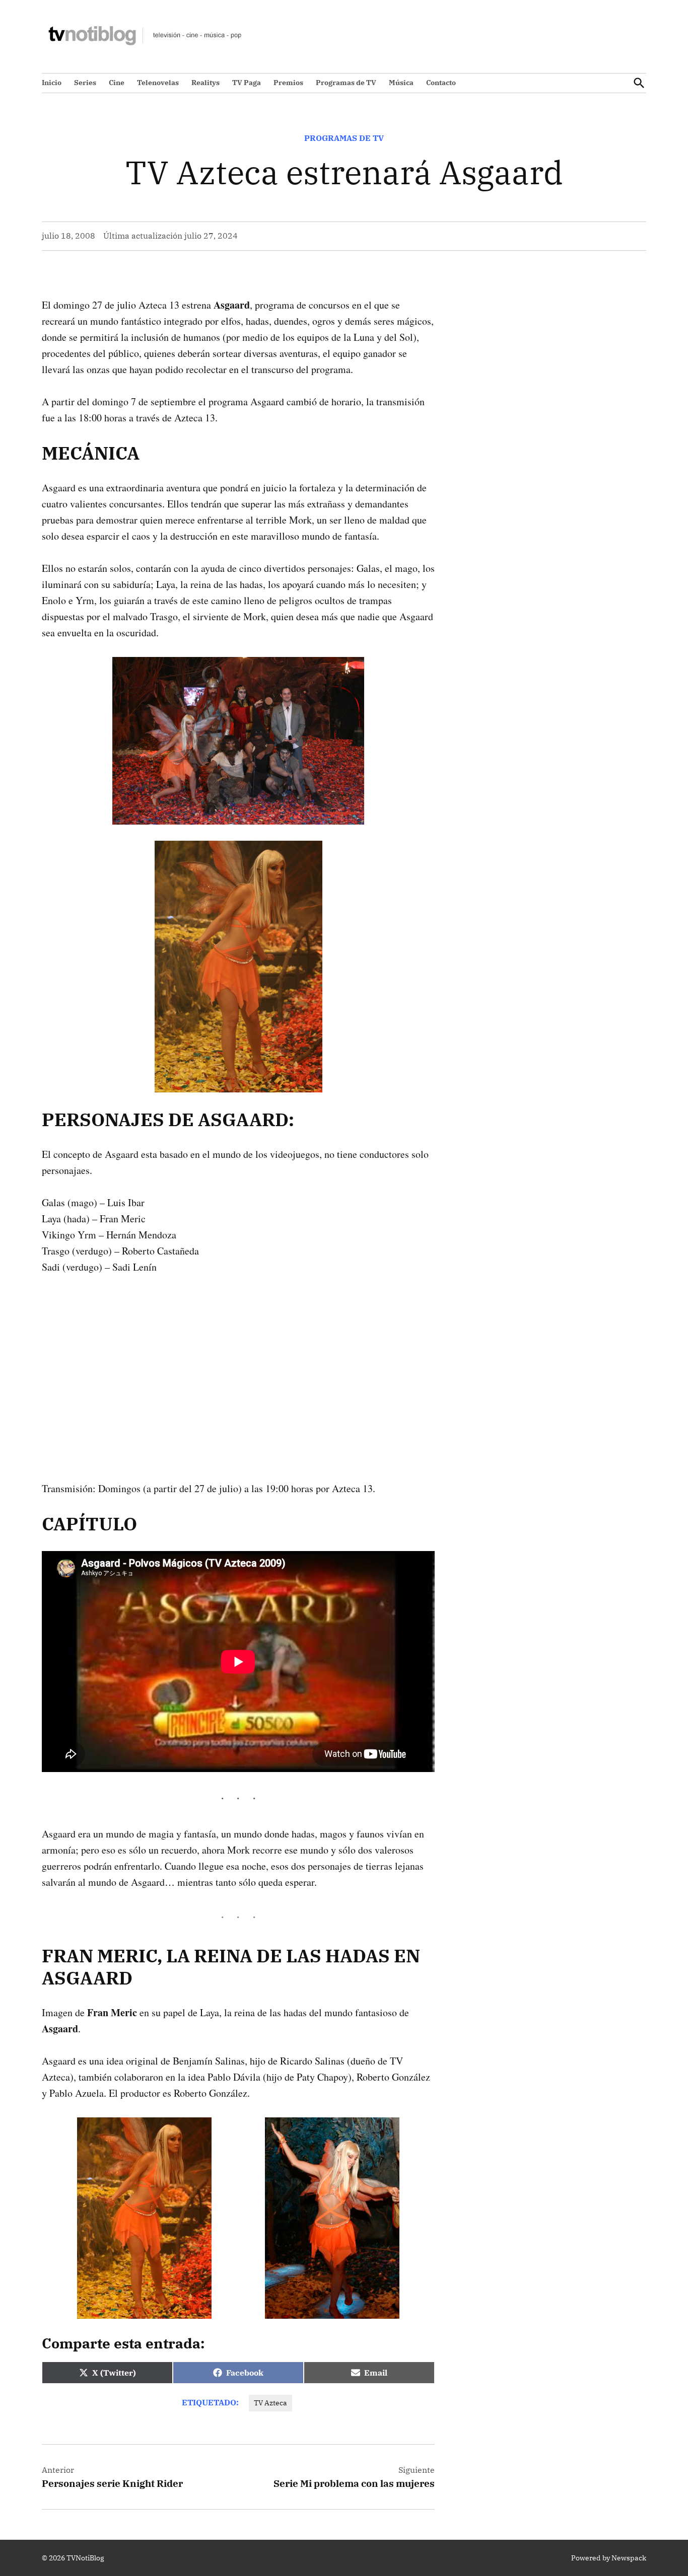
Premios (288, 83)
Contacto (441, 83)
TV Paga (247, 83)
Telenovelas (158, 83)
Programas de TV (346, 83)
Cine (117, 83)
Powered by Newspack (609, 2558)
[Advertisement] (238, 1362)
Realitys (205, 83)
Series (85, 83)
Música (401, 83)
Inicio (52, 83)
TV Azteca (270, 2403)
